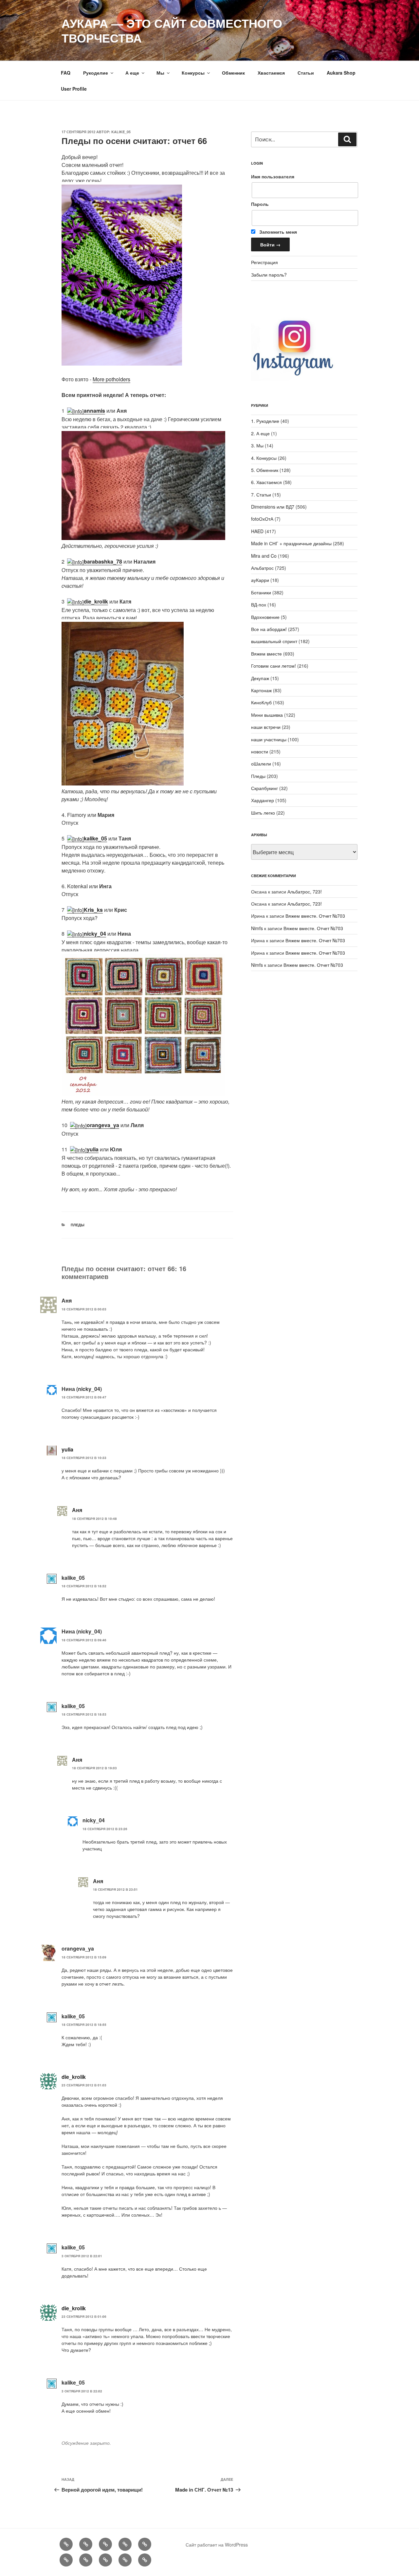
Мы (160, 73)
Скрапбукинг (264, 788)
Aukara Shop (341, 73)
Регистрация (264, 262)
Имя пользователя (273, 176)
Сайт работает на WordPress (217, 2545)
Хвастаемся (271, 73)
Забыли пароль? (269, 275)
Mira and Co (264, 556)
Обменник (233, 73)
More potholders (111, 379)
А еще (132, 73)
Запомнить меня (277, 232)
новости (260, 751)
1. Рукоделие (265, 421)
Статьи (306, 73)
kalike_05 (121, 132)
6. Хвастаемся (266, 482)
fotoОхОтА (262, 519)
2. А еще (260, 433)
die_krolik (74, 2077)
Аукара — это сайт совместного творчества (172, 30)
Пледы (78, 1225)
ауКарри (260, 580)
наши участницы (269, 739)
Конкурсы (193, 73)
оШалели (261, 764)
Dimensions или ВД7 (273, 507)
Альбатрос (262, 568)
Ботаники (261, 592)
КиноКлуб (261, 702)
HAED (257, 531)
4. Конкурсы (264, 458)
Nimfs (257, 928)
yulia (67, 1449)
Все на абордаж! (269, 629)
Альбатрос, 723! (305, 892)
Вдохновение (265, 617)
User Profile (74, 89)
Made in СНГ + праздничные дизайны (291, 543)
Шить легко (263, 813)
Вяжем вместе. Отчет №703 (315, 916)
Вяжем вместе (266, 654)
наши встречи (266, 727)
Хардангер (263, 800)
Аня (67, 1300)
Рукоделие (96, 73)
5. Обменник (265, 470)
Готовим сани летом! (273, 666)
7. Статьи (261, 495)
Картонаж (261, 690)
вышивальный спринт (274, 641)
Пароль (260, 204)
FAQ (66, 73)
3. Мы (257, 445)
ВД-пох (259, 604)
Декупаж (260, 678)
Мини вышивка (267, 715)
